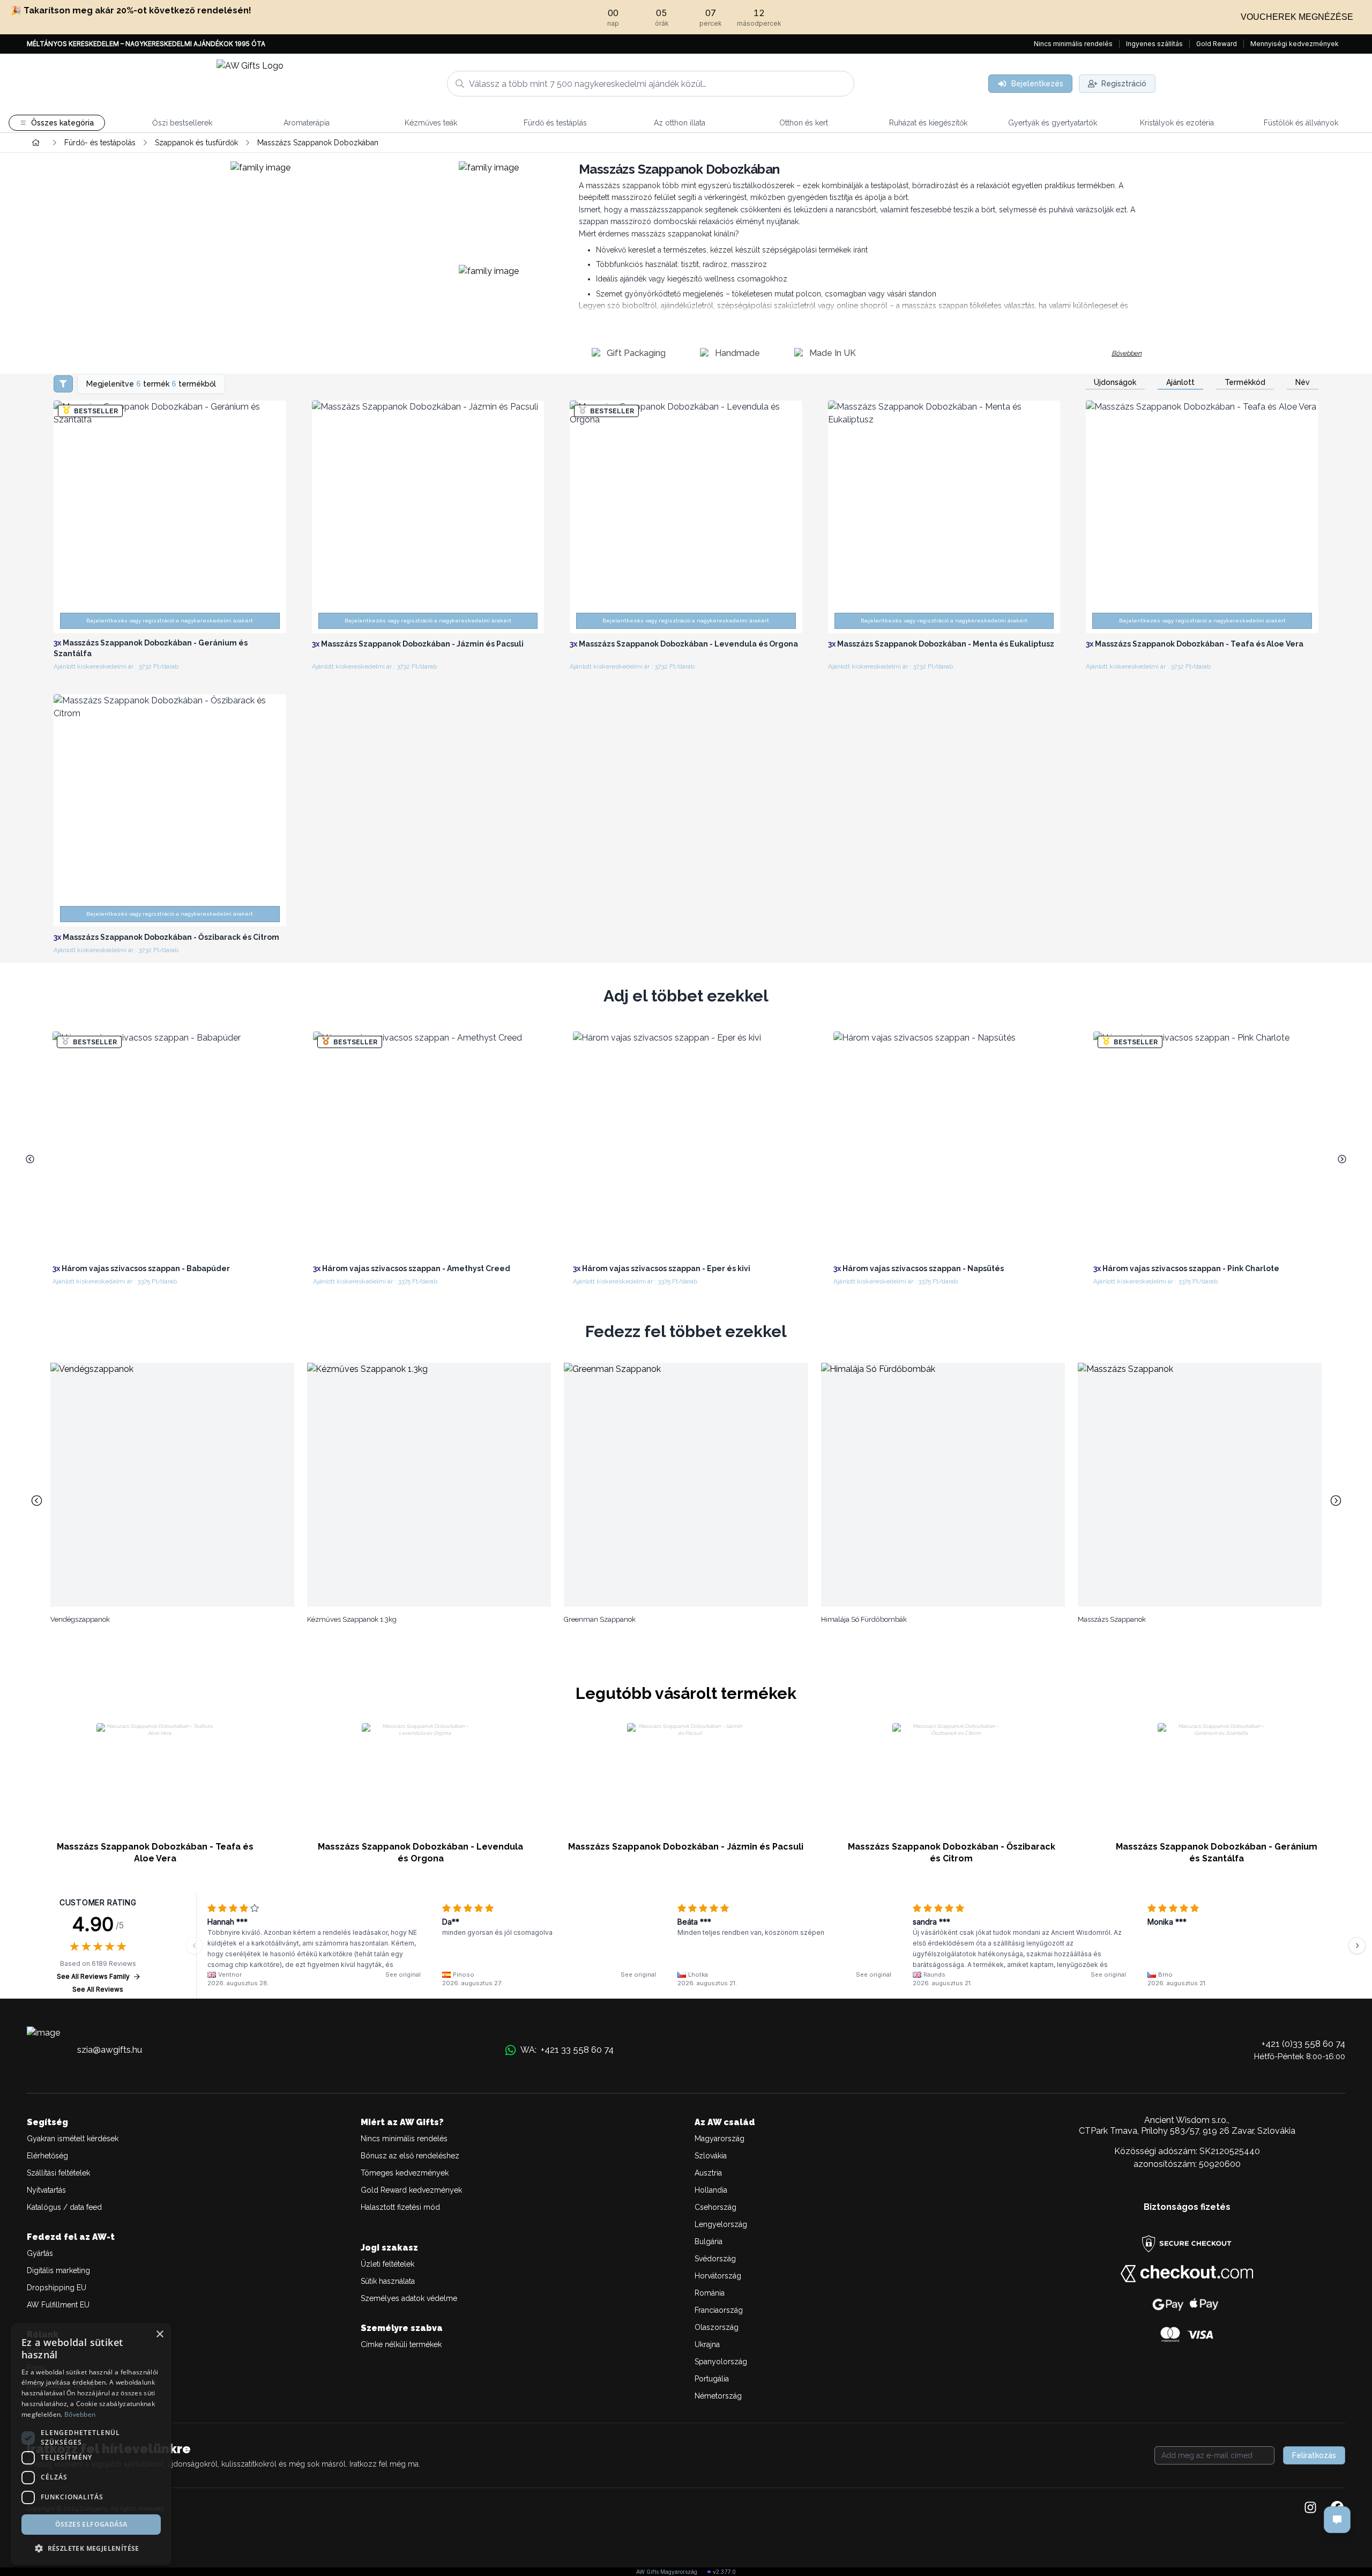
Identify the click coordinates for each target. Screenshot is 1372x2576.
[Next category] (1336, 1501)
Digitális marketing (58, 2270)
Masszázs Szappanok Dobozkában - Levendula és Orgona (420, 1853)
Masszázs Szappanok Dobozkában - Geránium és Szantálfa (1217, 1853)
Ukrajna (707, 2344)
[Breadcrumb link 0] (36, 143)
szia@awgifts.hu (110, 2050)
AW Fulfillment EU (58, 2305)
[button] (91, 2548)
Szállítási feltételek (58, 2173)
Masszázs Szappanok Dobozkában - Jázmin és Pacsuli (686, 1847)
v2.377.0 (724, 2572)
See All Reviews (98, 1989)
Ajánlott (1180, 382)
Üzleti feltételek (387, 2264)
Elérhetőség (47, 2156)
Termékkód (1245, 382)
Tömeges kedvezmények (405, 2173)
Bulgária (709, 2241)
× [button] (159, 2334)
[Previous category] (36, 1501)
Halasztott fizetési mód (400, 2207)
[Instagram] (1310, 2508)
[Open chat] (1337, 2520)
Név (1303, 382)
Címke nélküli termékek (401, 2344)
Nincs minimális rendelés (1073, 44)
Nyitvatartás (46, 2190)
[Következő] (1357, 1946)
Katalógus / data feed (64, 2207)
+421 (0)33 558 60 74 (1303, 2044)
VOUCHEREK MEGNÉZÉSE (1297, 17)
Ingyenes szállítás (1154, 44)
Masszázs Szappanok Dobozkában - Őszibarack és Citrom (952, 1853)
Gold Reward (1217, 44)
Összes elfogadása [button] (91, 2524)
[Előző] (195, 1946)
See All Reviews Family (93, 1976)
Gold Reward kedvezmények (411, 2190)
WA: (567, 2050)
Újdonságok (1115, 382)
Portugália (712, 2379)
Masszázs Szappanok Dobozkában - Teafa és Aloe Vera (155, 1853)
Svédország (715, 2259)
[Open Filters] (63, 384)
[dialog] (91, 2444)
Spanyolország (721, 2362)
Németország (718, 2396)
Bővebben (1127, 353)
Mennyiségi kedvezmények (1295, 44)
